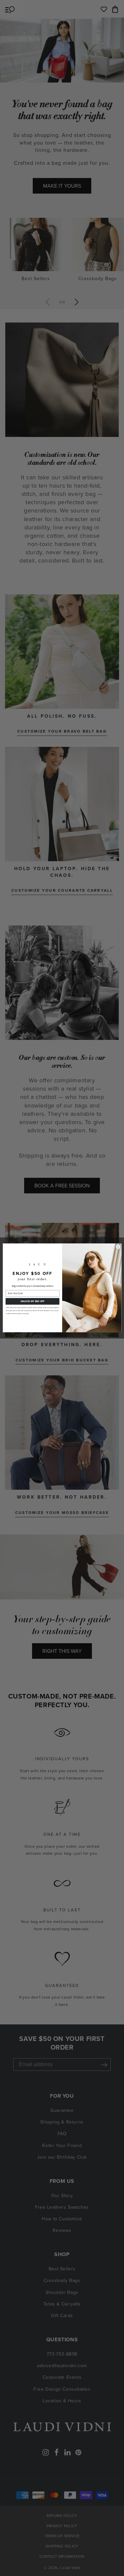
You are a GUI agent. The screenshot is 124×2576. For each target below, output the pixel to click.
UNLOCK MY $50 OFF (32, 1301)
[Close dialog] (118, 1247)
